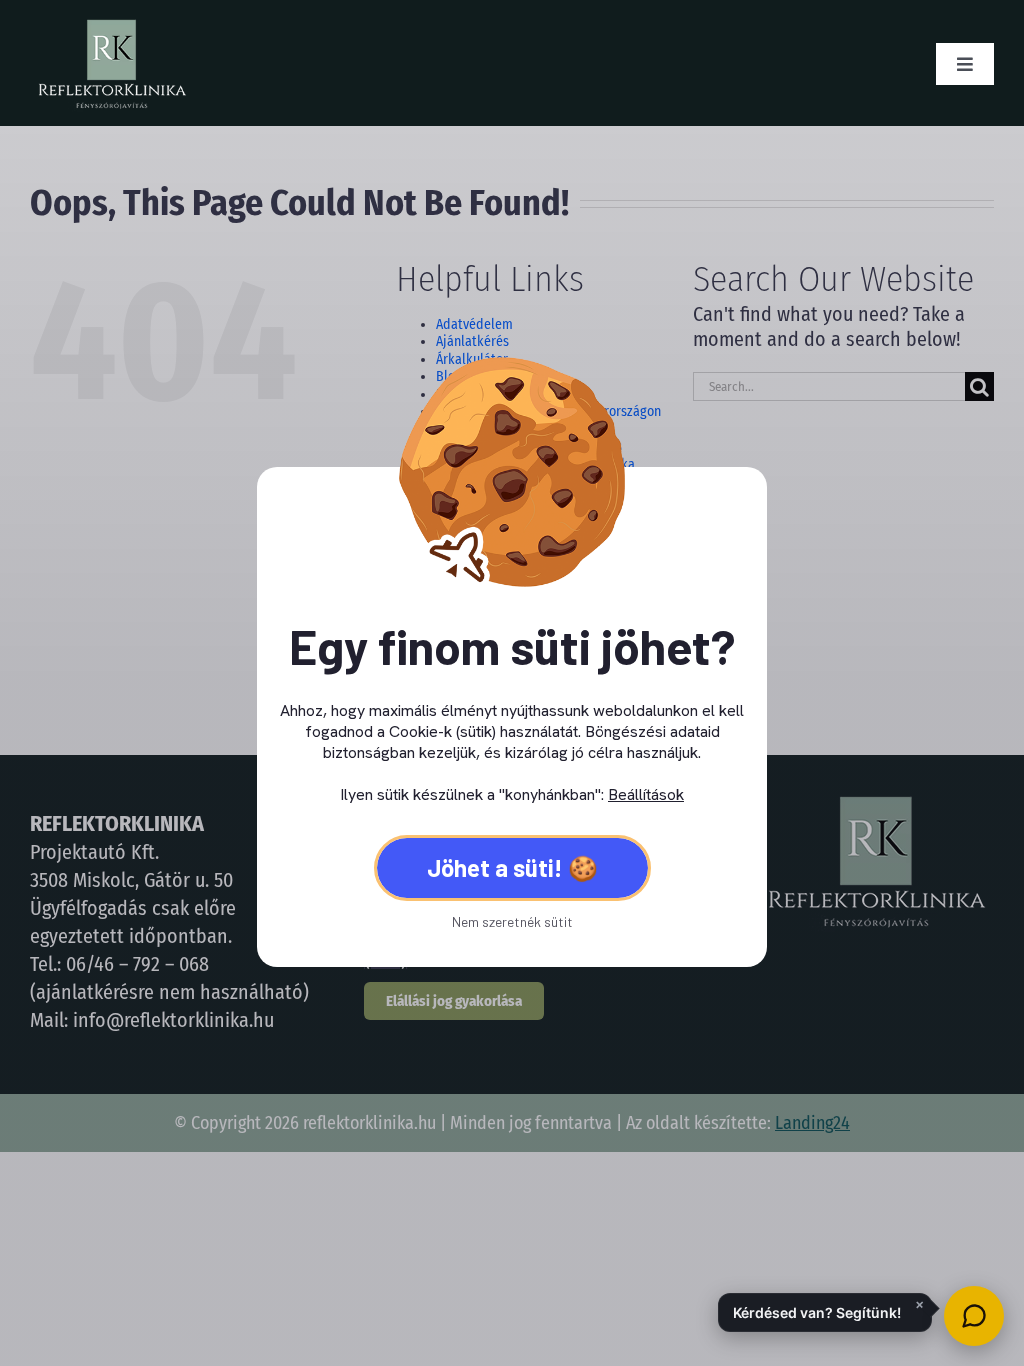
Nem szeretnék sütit (512, 921)
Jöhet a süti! (495, 867)
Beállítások (646, 794)
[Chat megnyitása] (974, 1316)
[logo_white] (111, 25)
